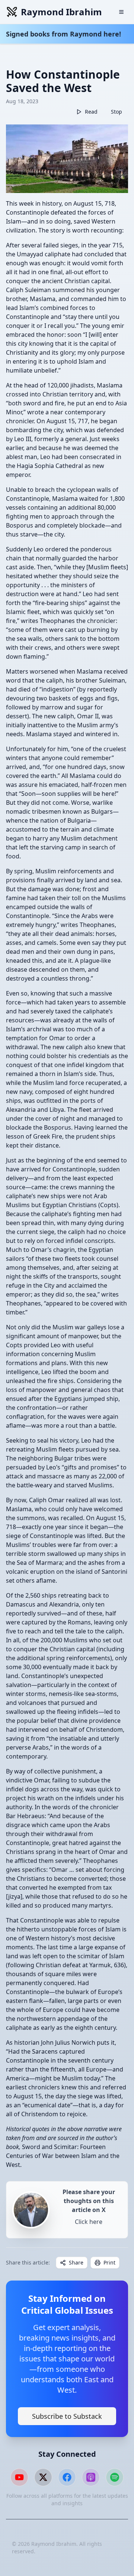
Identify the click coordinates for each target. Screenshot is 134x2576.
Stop (117, 112)
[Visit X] (43, 2477)
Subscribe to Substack (67, 2416)
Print (109, 2262)
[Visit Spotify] (115, 2477)
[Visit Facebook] (67, 2477)
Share (76, 2262)
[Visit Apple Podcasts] (91, 2477)
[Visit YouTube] (19, 2477)
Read (91, 112)
